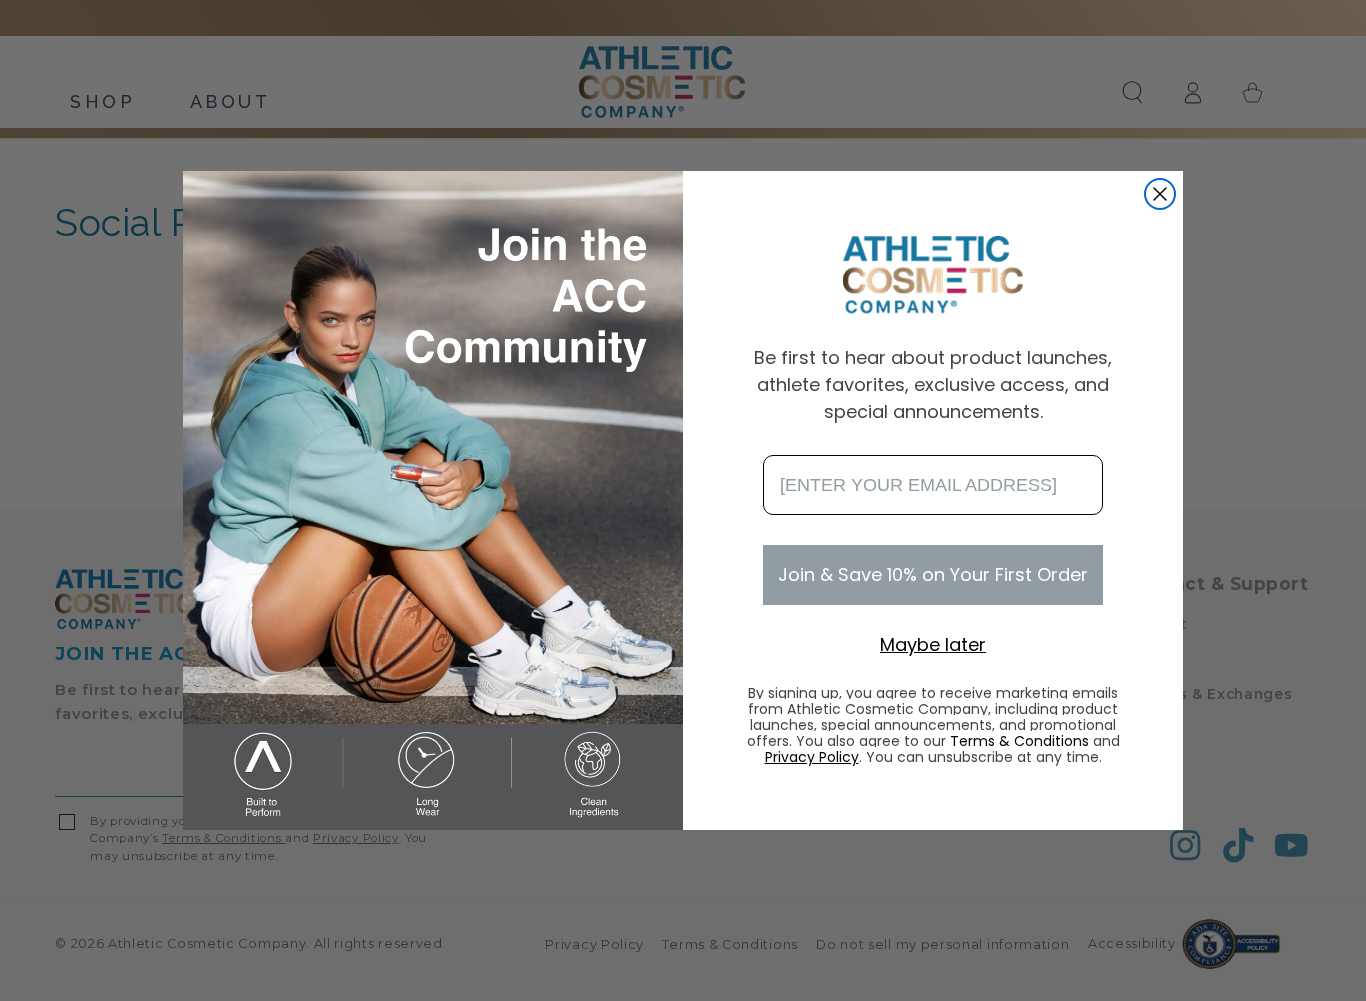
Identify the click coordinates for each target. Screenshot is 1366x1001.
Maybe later (933, 644)
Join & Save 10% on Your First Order (933, 574)
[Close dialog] (1160, 194)
